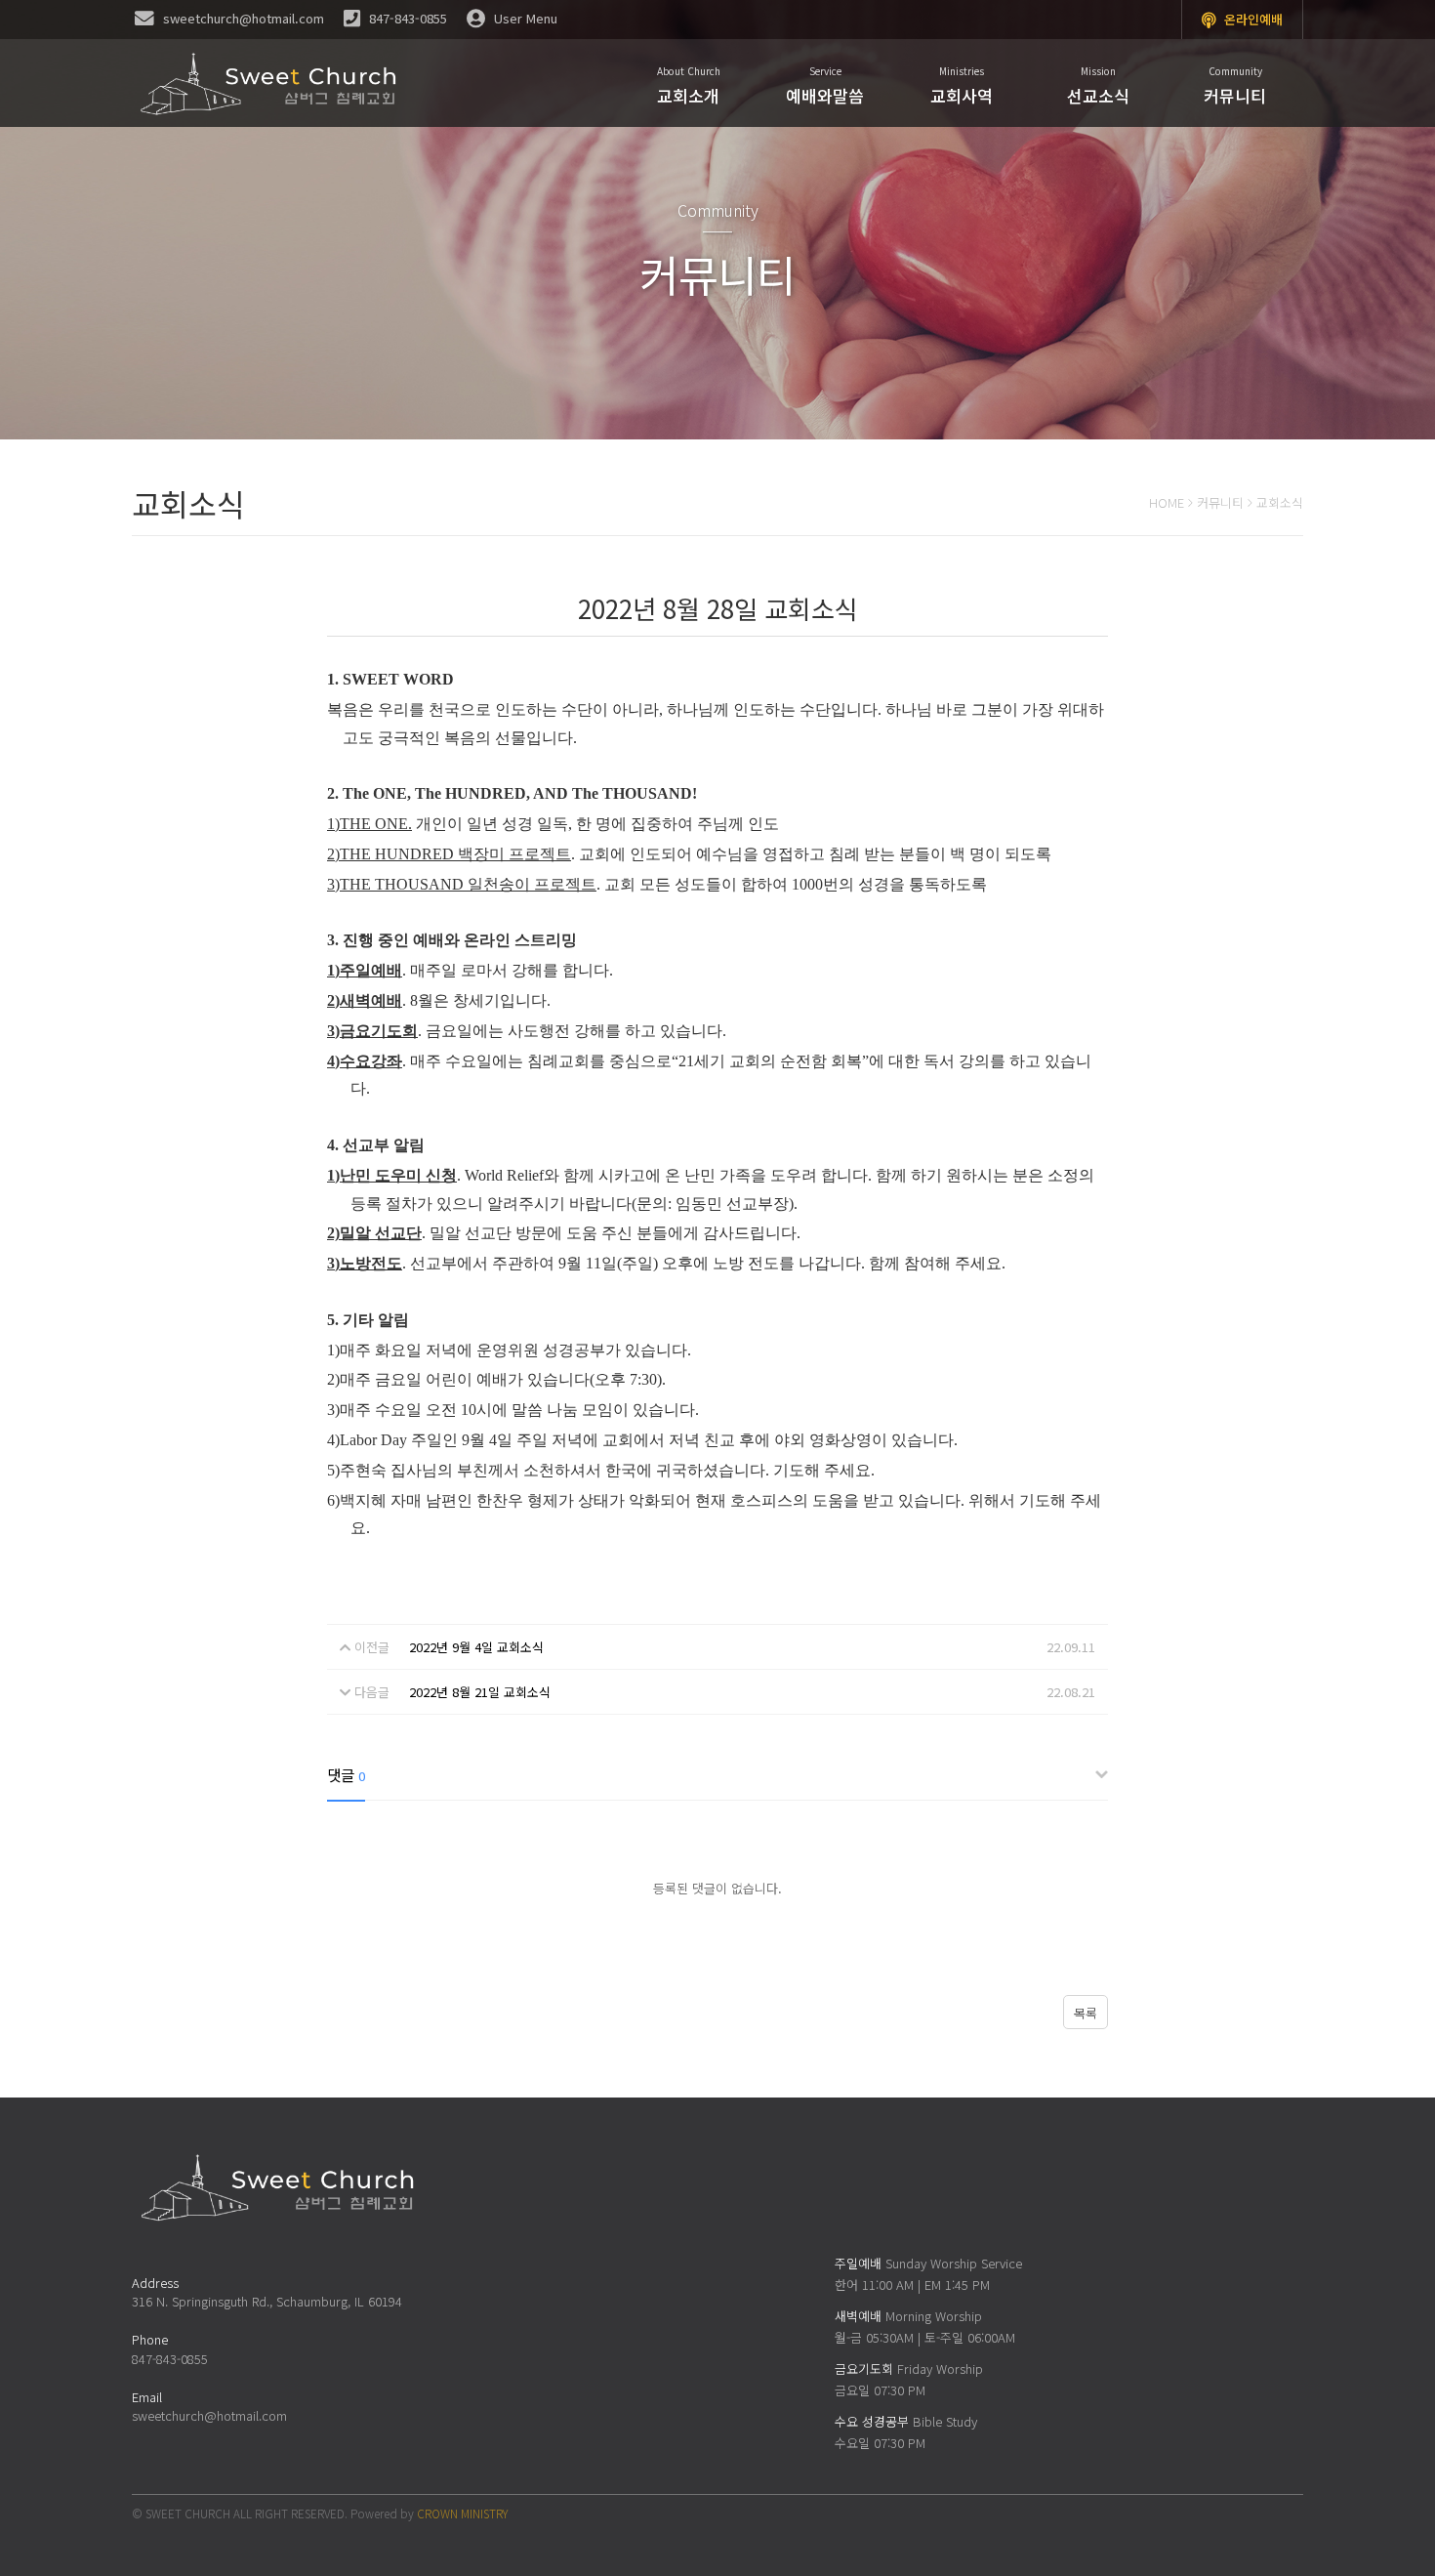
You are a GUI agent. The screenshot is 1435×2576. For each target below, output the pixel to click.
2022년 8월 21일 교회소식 (480, 1692)
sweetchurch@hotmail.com (209, 2415)
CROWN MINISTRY (462, 2513)
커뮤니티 (1220, 502)
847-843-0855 (170, 2359)
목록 (1086, 2013)
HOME (1167, 502)
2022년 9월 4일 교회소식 (476, 1647)
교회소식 (1280, 502)
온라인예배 (1251, 19)
